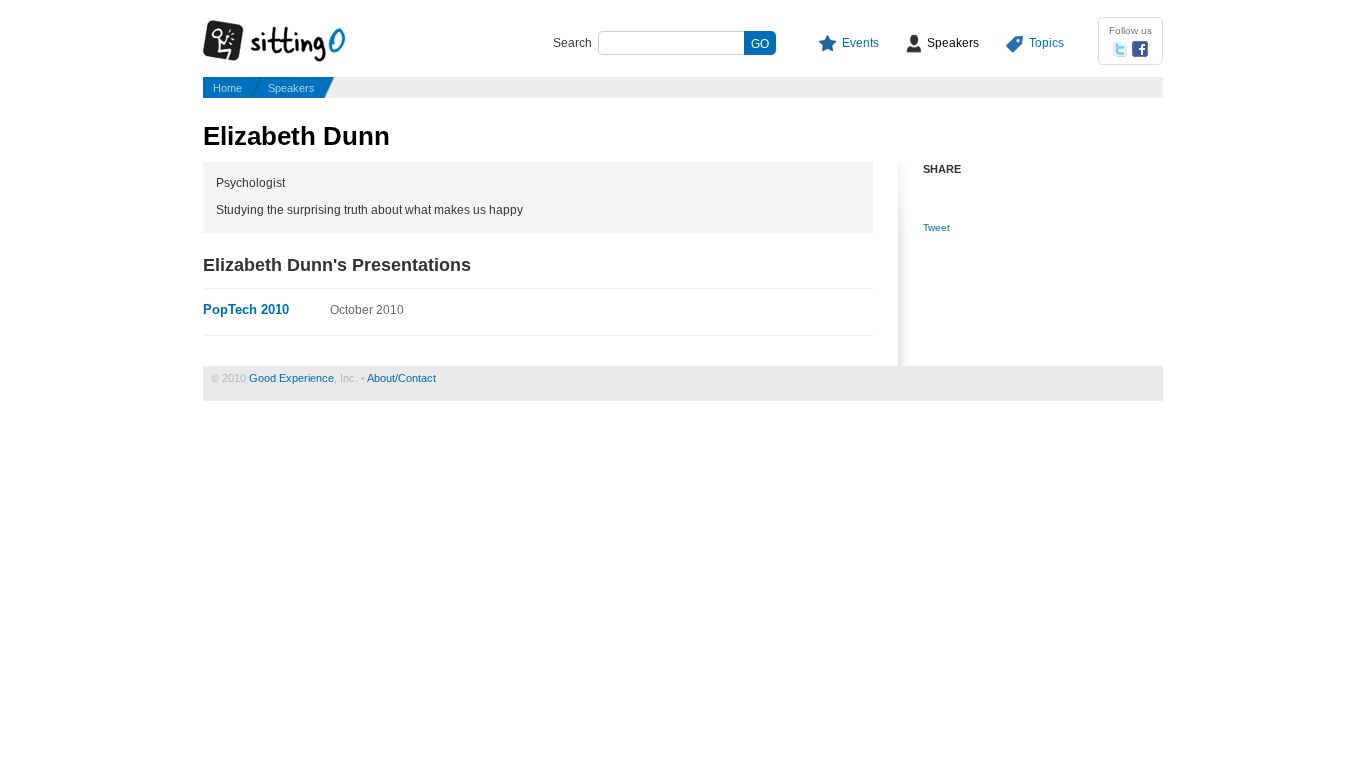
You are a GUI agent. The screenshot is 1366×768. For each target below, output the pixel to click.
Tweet (936, 227)
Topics (1046, 43)
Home (227, 88)
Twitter (1120, 49)
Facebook (1140, 49)
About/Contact (401, 378)
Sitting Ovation (293, 42)
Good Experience (291, 378)
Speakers (953, 43)
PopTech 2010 (246, 309)
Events (860, 43)
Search (572, 43)
